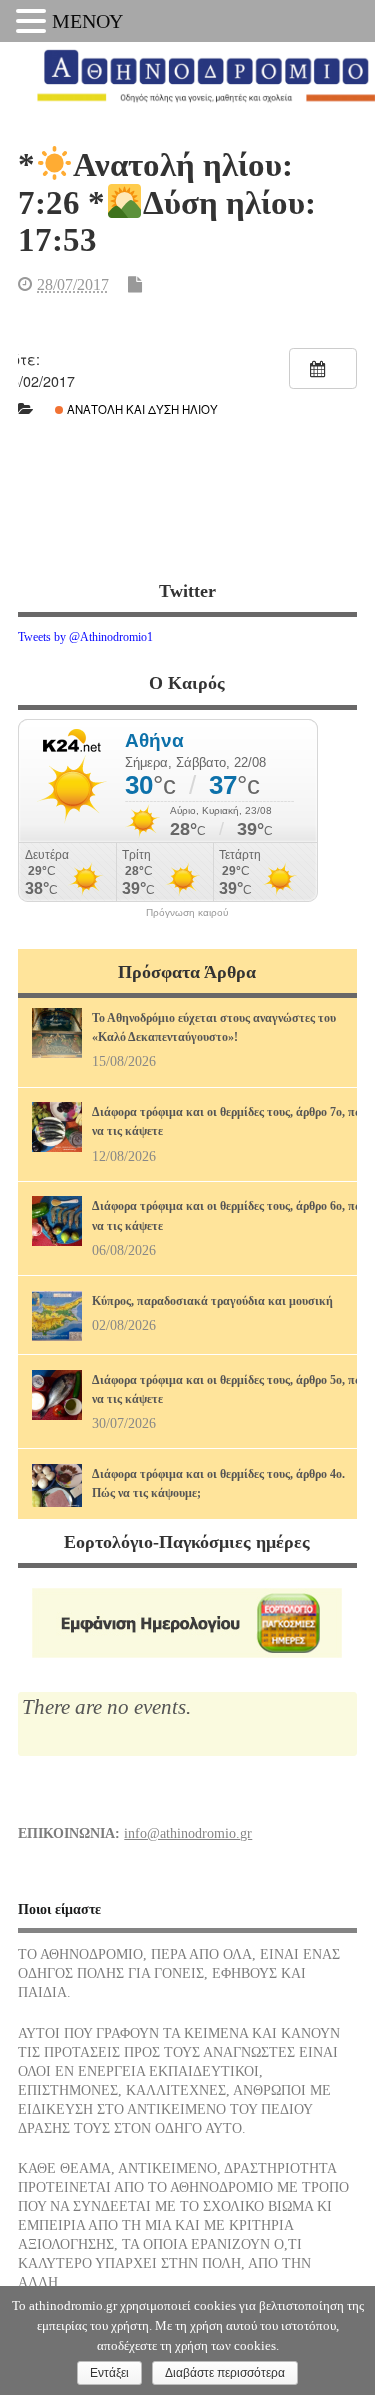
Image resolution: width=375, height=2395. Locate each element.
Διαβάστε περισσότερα (225, 2373)
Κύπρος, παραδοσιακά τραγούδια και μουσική (212, 1301)
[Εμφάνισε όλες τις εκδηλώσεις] (323, 368)
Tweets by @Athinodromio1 (85, 637)
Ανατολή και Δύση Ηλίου (141, 409)
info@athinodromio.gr (188, 1833)
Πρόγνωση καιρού (187, 913)
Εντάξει (109, 2373)
